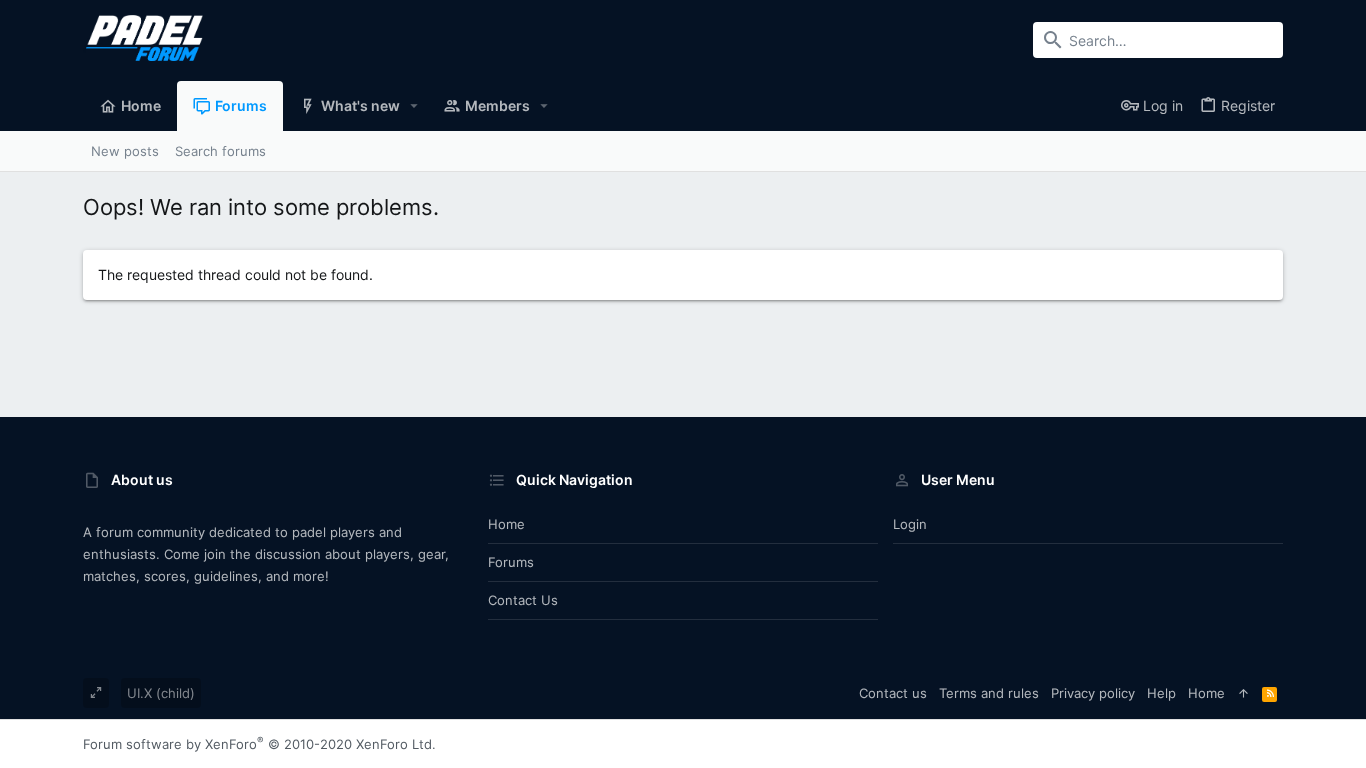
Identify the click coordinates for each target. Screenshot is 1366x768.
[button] (414, 106)
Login (910, 524)
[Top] (1243, 693)
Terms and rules (989, 693)
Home (506, 524)
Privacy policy (1093, 693)
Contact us (523, 600)
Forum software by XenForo (259, 744)
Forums (511, 562)
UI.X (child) (161, 693)
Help (1161, 693)
